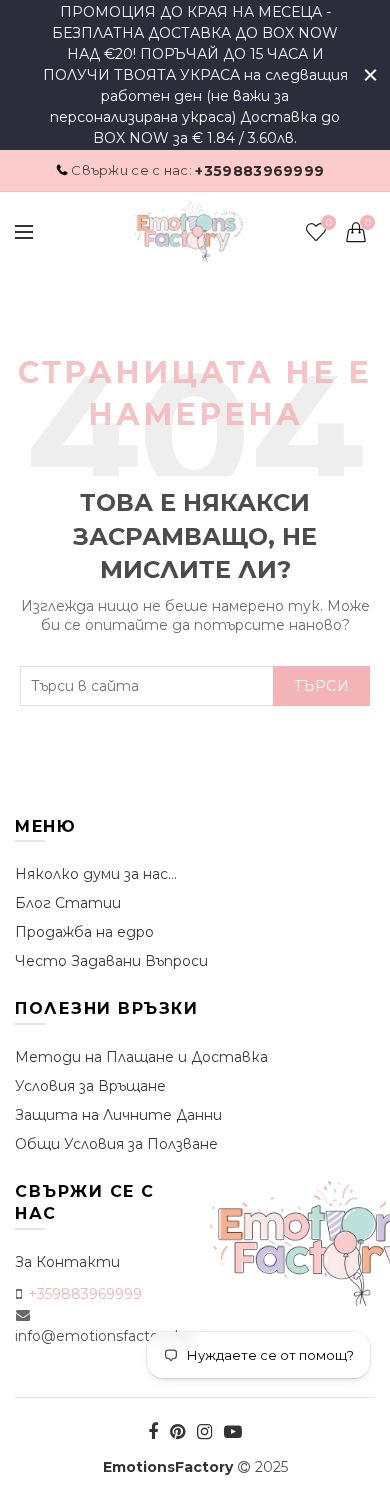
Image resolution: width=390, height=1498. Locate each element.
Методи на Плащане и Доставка (141, 1057)
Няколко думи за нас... (96, 874)
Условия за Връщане (90, 1086)
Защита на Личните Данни (118, 1115)
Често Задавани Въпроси (111, 961)
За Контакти (67, 1262)
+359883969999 (259, 171)
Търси (322, 686)
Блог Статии (68, 903)
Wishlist (328, 223)
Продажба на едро (84, 932)
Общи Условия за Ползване (116, 1144)
